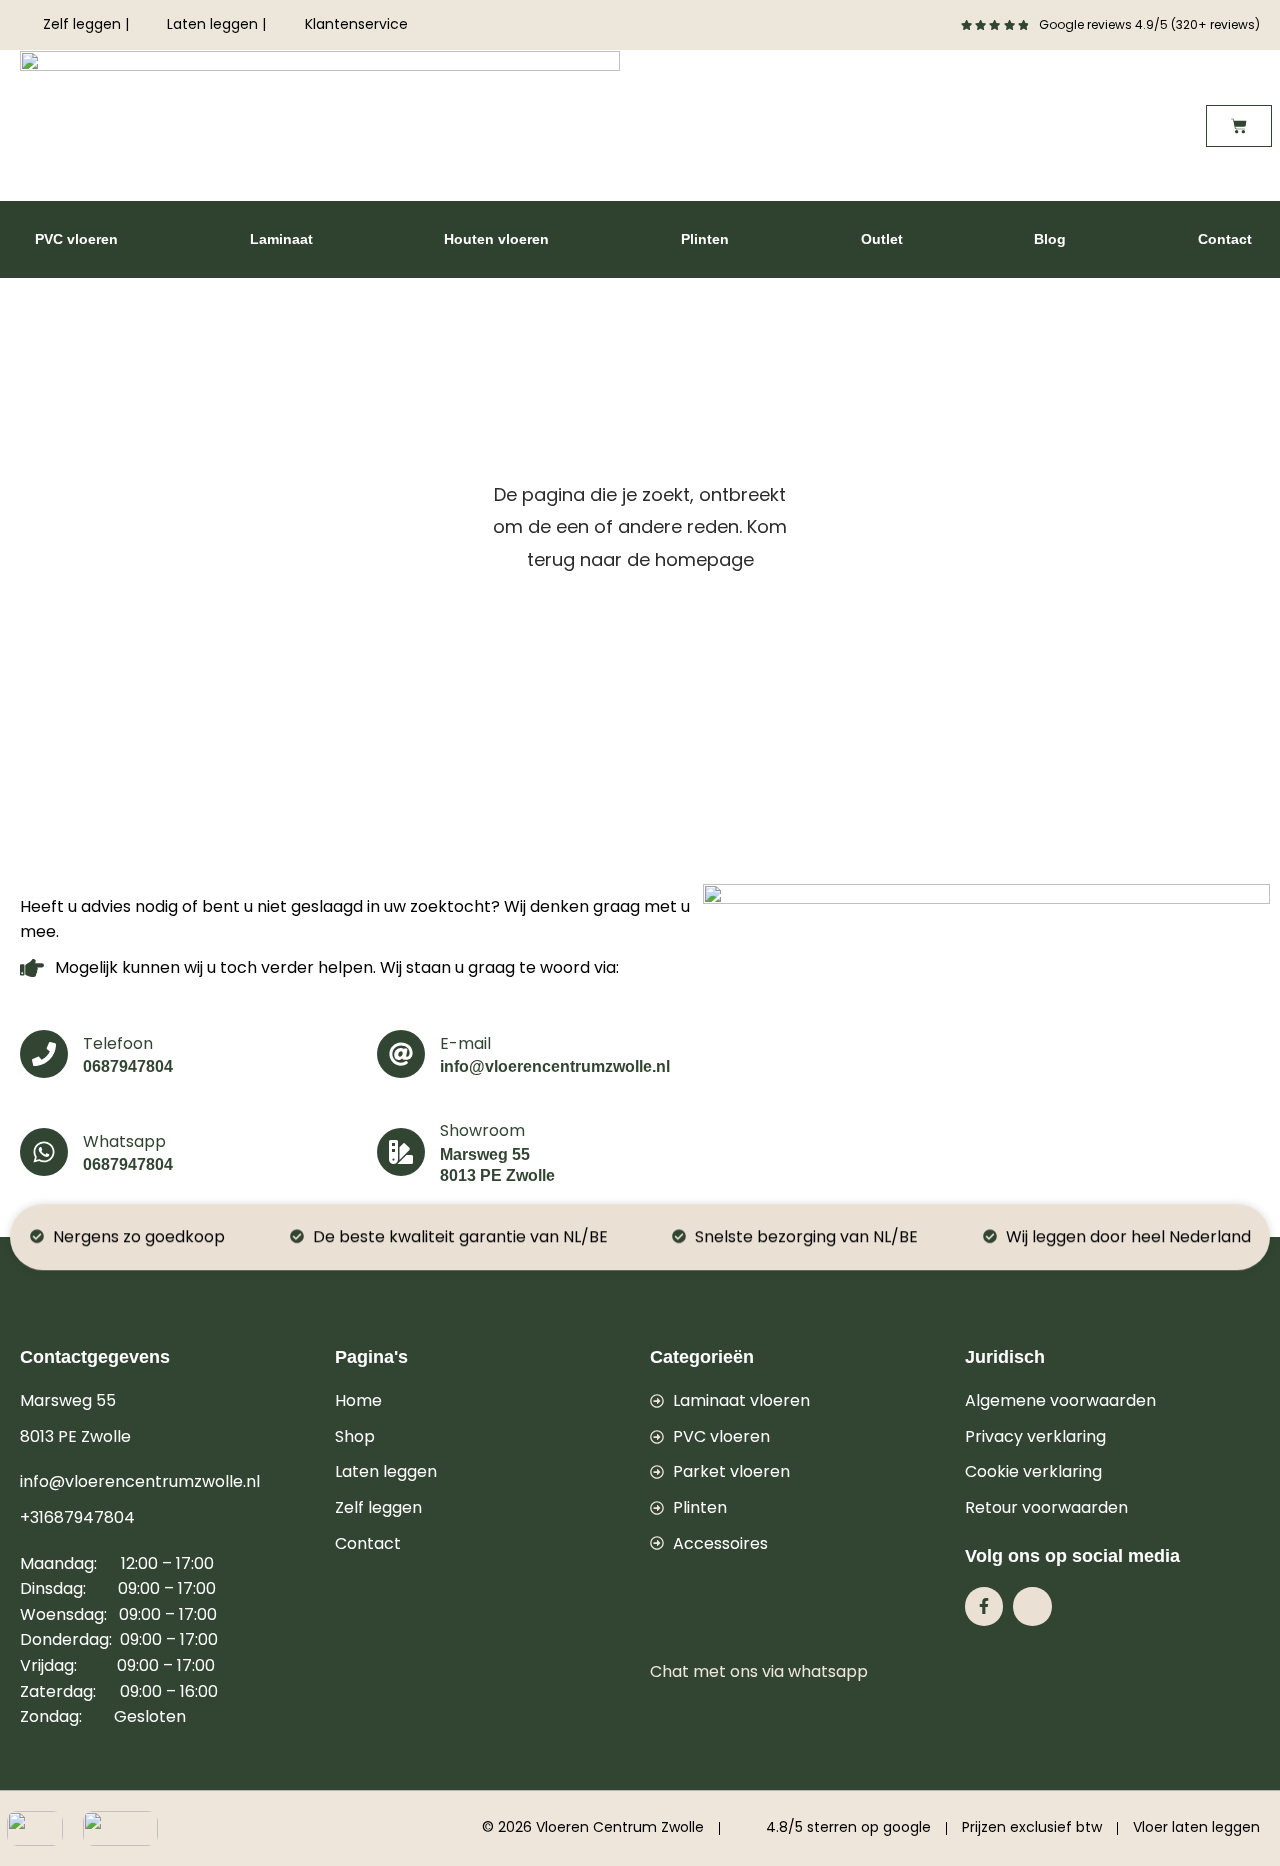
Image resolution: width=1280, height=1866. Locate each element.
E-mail (465, 1043)
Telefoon (118, 1043)
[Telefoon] (44, 1054)
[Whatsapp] (44, 1152)
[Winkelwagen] (1239, 126)
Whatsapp (124, 1141)
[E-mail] (401, 1054)
